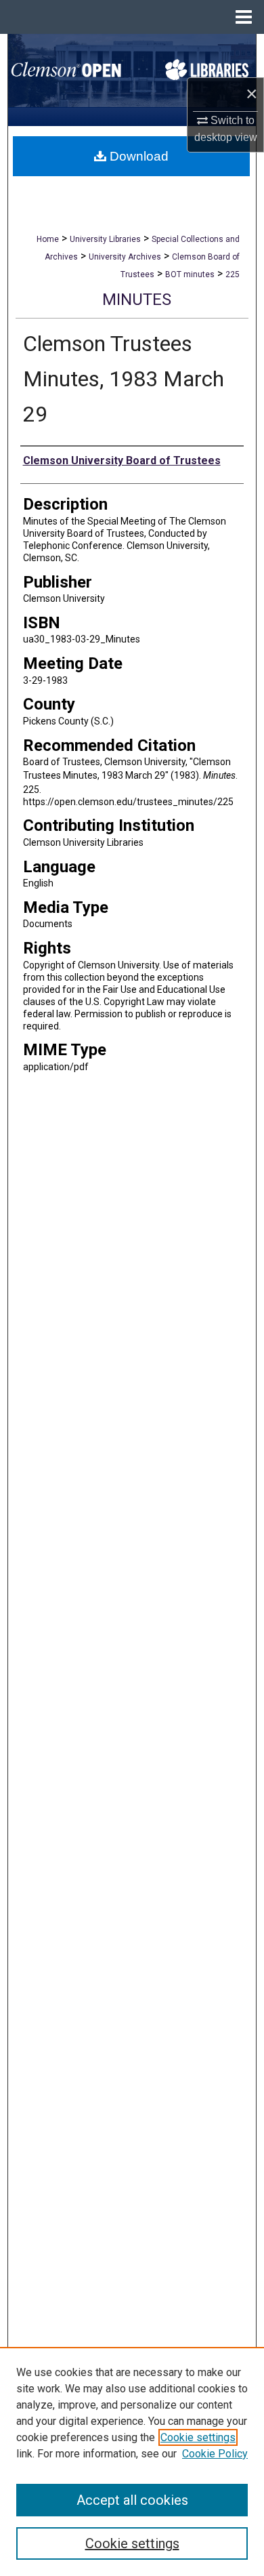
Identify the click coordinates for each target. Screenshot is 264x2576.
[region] (132, 2461)
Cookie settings (198, 2437)
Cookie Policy (215, 2454)
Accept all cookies (132, 2500)
